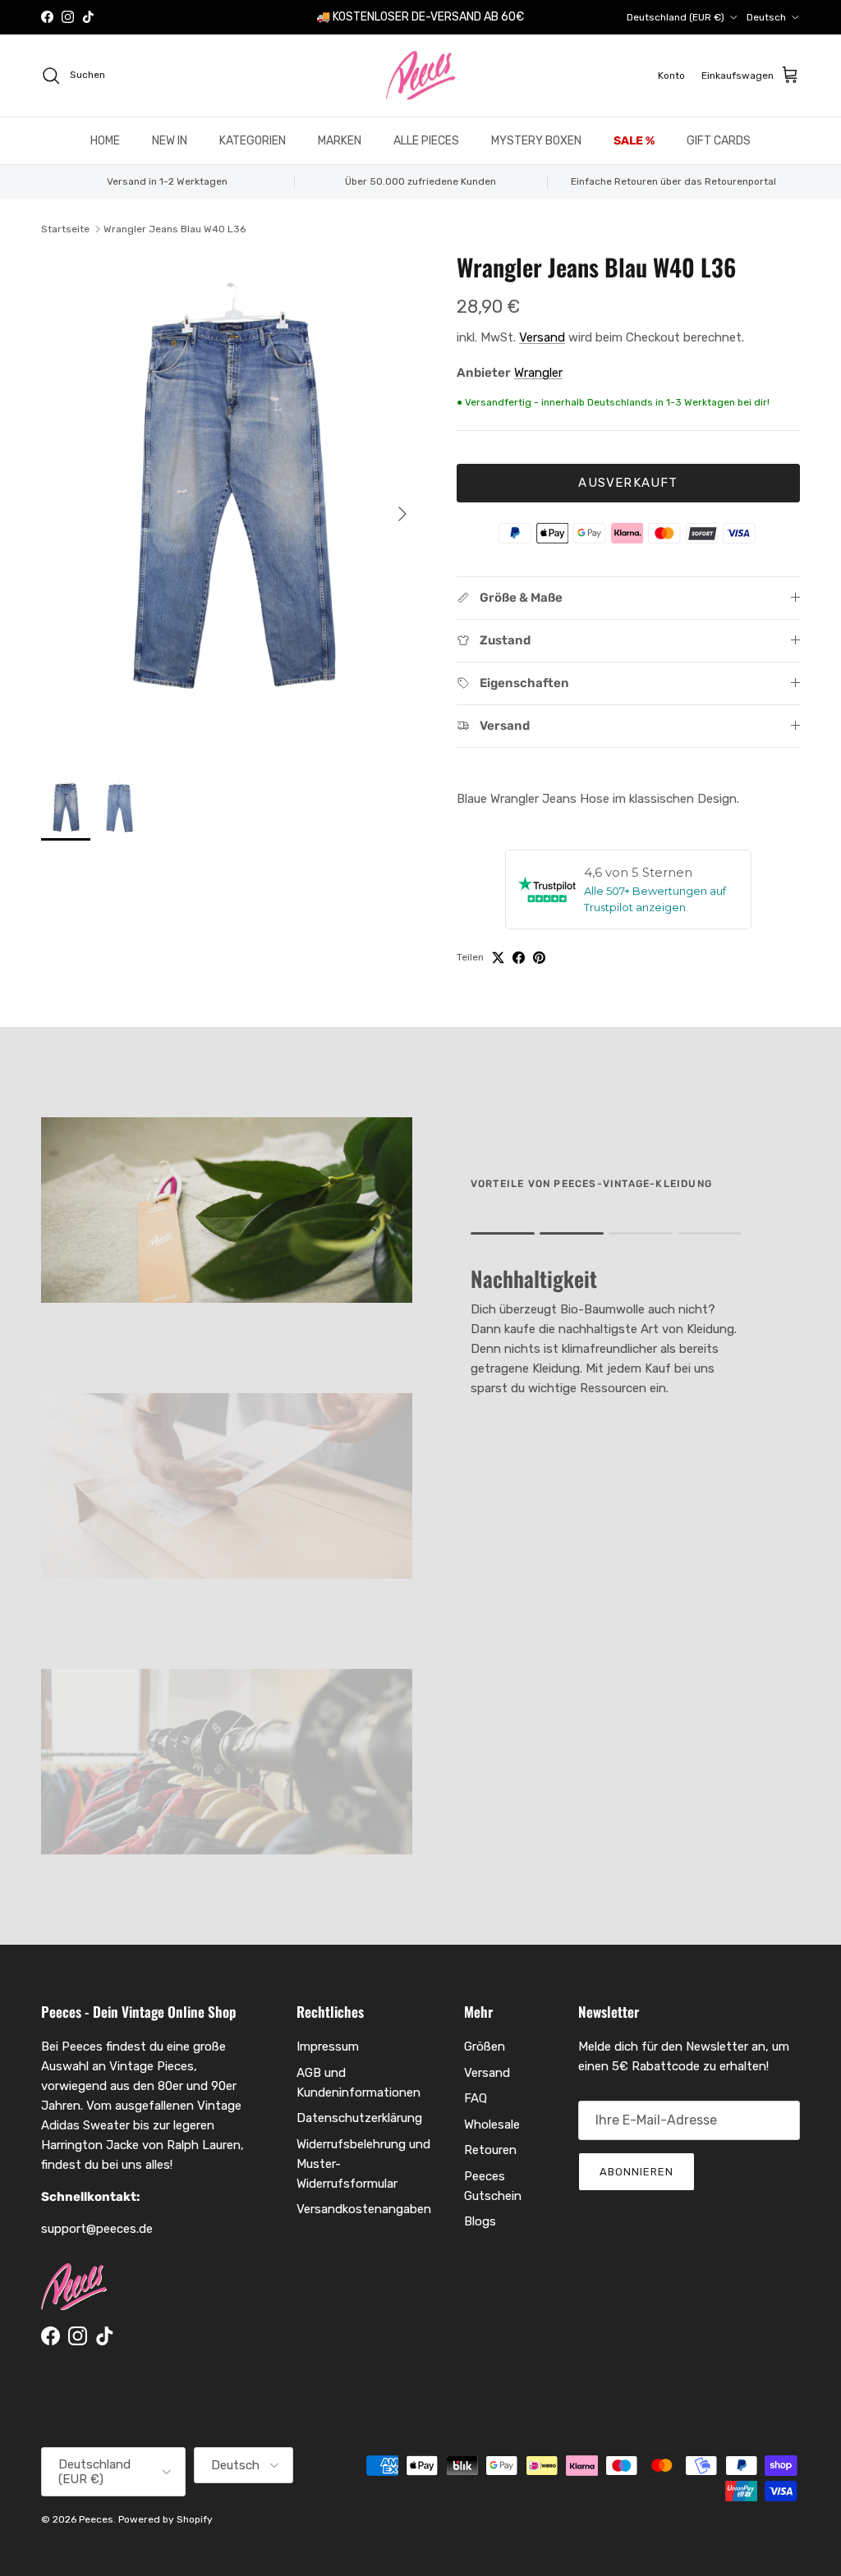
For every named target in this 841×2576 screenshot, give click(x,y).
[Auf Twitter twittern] (498, 958)
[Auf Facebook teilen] (519, 958)
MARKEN (340, 141)
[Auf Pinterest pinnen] (539, 958)
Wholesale (492, 2125)
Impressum (328, 2047)
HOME (105, 141)
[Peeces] (421, 76)
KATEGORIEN (253, 141)
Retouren (490, 2150)
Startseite (65, 229)
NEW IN (170, 141)
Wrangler (538, 373)
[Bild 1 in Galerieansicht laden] (231, 506)
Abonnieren (636, 2172)
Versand (542, 337)
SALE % (634, 141)
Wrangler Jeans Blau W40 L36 (175, 229)
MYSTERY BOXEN (536, 141)
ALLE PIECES (426, 141)
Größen (485, 2047)
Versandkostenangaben (364, 2209)
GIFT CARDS (719, 141)
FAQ (476, 2098)
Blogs (480, 2221)
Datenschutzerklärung (359, 2118)
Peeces (96, 2519)
